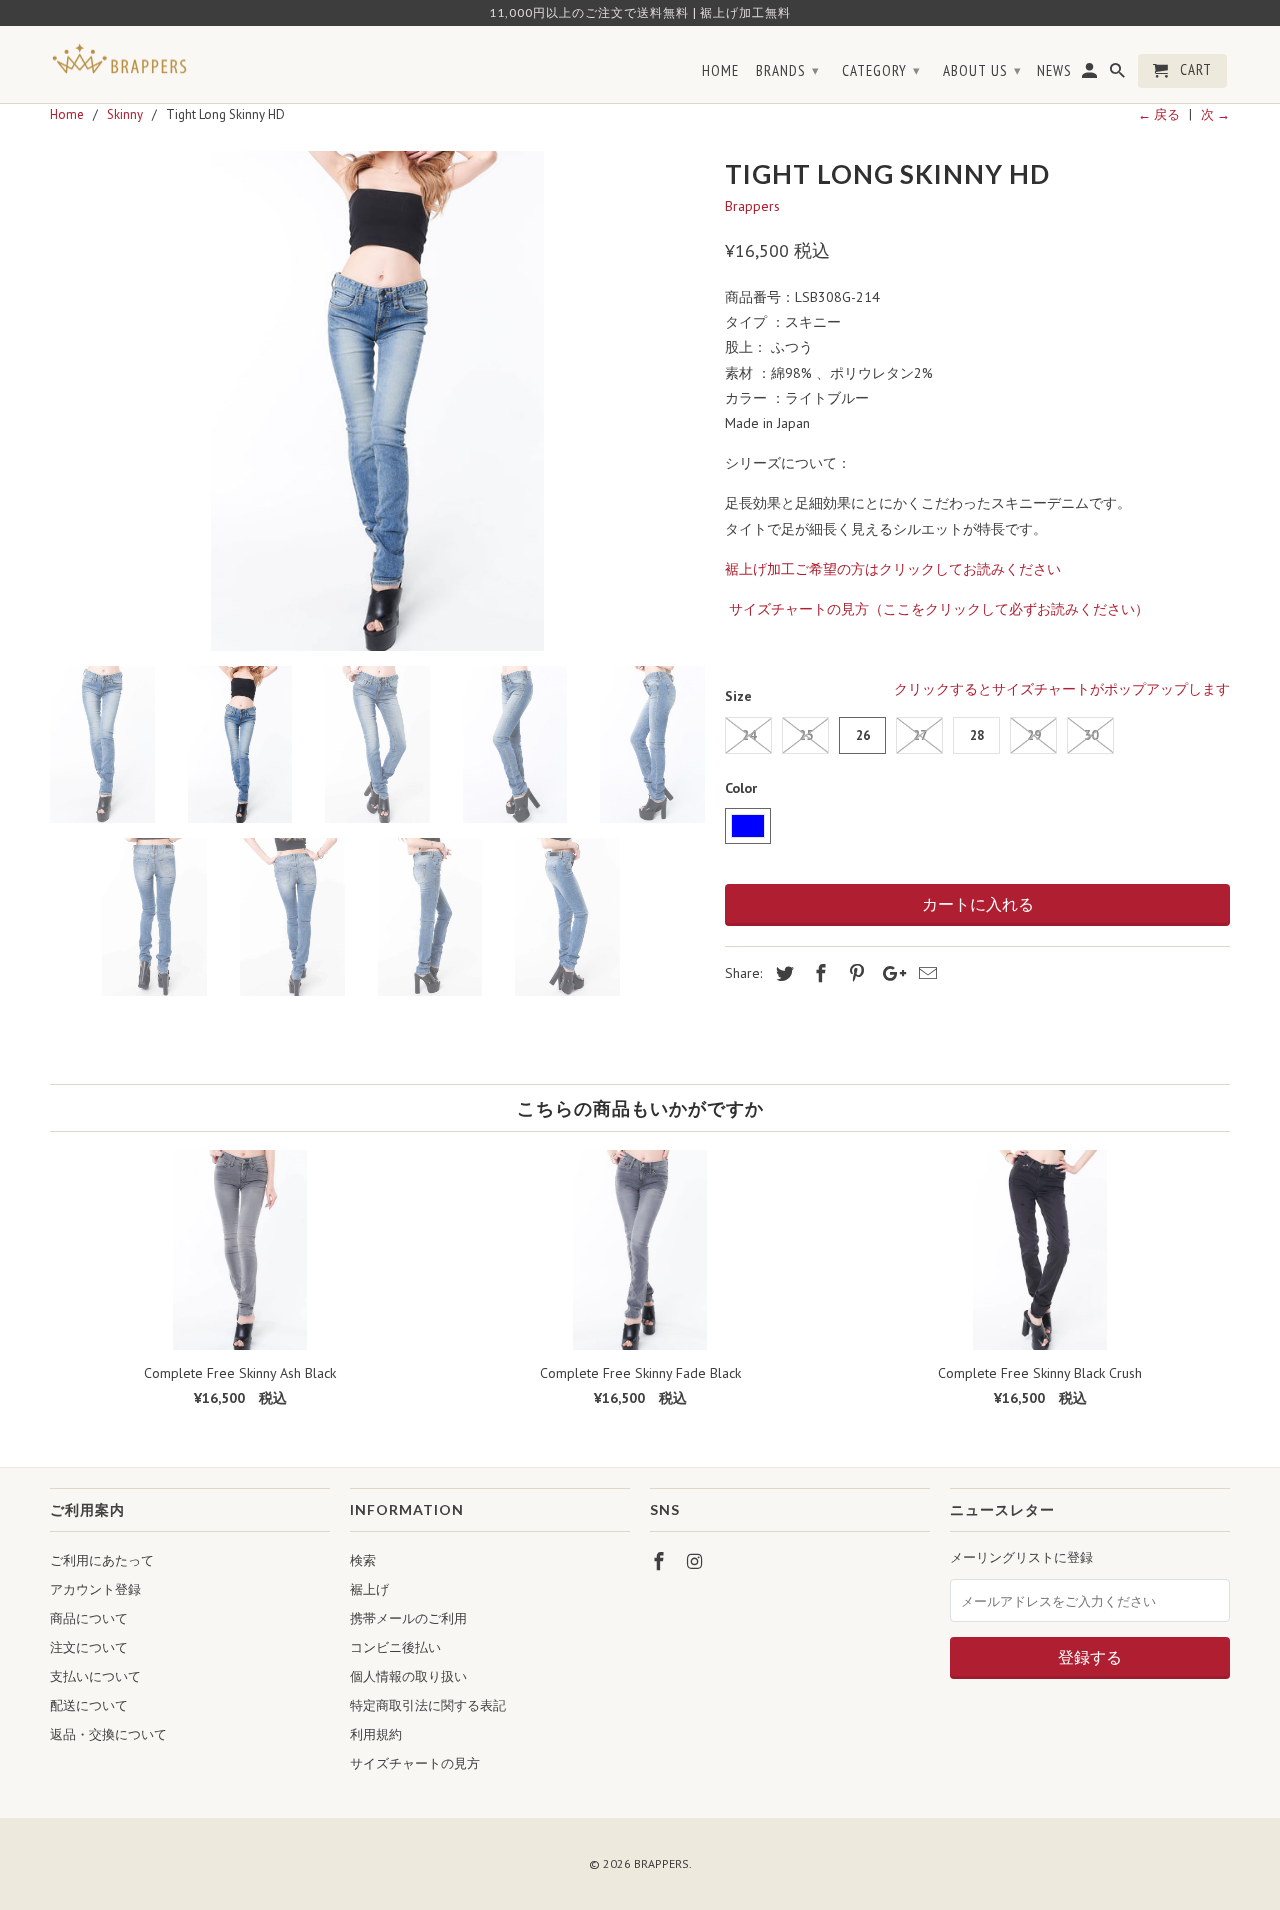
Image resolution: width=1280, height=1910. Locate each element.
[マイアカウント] (1091, 75)
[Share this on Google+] (889, 973)
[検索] (1119, 75)
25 (806, 735)
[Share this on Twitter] (782, 973)
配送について (89, 1705)
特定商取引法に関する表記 (428, 1705)
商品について (89, 1618)
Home (720, 71)
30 (1091, 735)
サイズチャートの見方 (415, 1763)
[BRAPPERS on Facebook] (661, 1561)
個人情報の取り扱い (408, 1676)
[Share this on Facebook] (818, 973)
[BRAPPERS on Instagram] (697, 1561)
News (1054, 71)
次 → (1215, 114)
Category (881, 70)
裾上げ (369, 1589)
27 (920, 735)
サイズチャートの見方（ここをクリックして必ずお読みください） (939, 609)
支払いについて (95, 1676)
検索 (363, 1560)
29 (1034, 735)
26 (863, 735)
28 (977, 735)
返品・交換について (108, 1734)
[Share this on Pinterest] (854, 973)
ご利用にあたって (102, 1560)
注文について (89, 1647)
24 (749, 735)
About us (982, 70)
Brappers (752, 206)
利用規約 (376, 1734)
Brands (788, 70)
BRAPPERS (661, 1863)
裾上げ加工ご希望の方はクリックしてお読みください (895, 569)
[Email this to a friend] (925, 973)
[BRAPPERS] (120, 59)
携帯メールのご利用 (408, 1618)
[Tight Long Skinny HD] (377, 401)
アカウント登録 (95, 1589)
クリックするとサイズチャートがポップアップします (1062, 689)
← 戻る (1159, 114)
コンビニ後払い (395, 1647)
